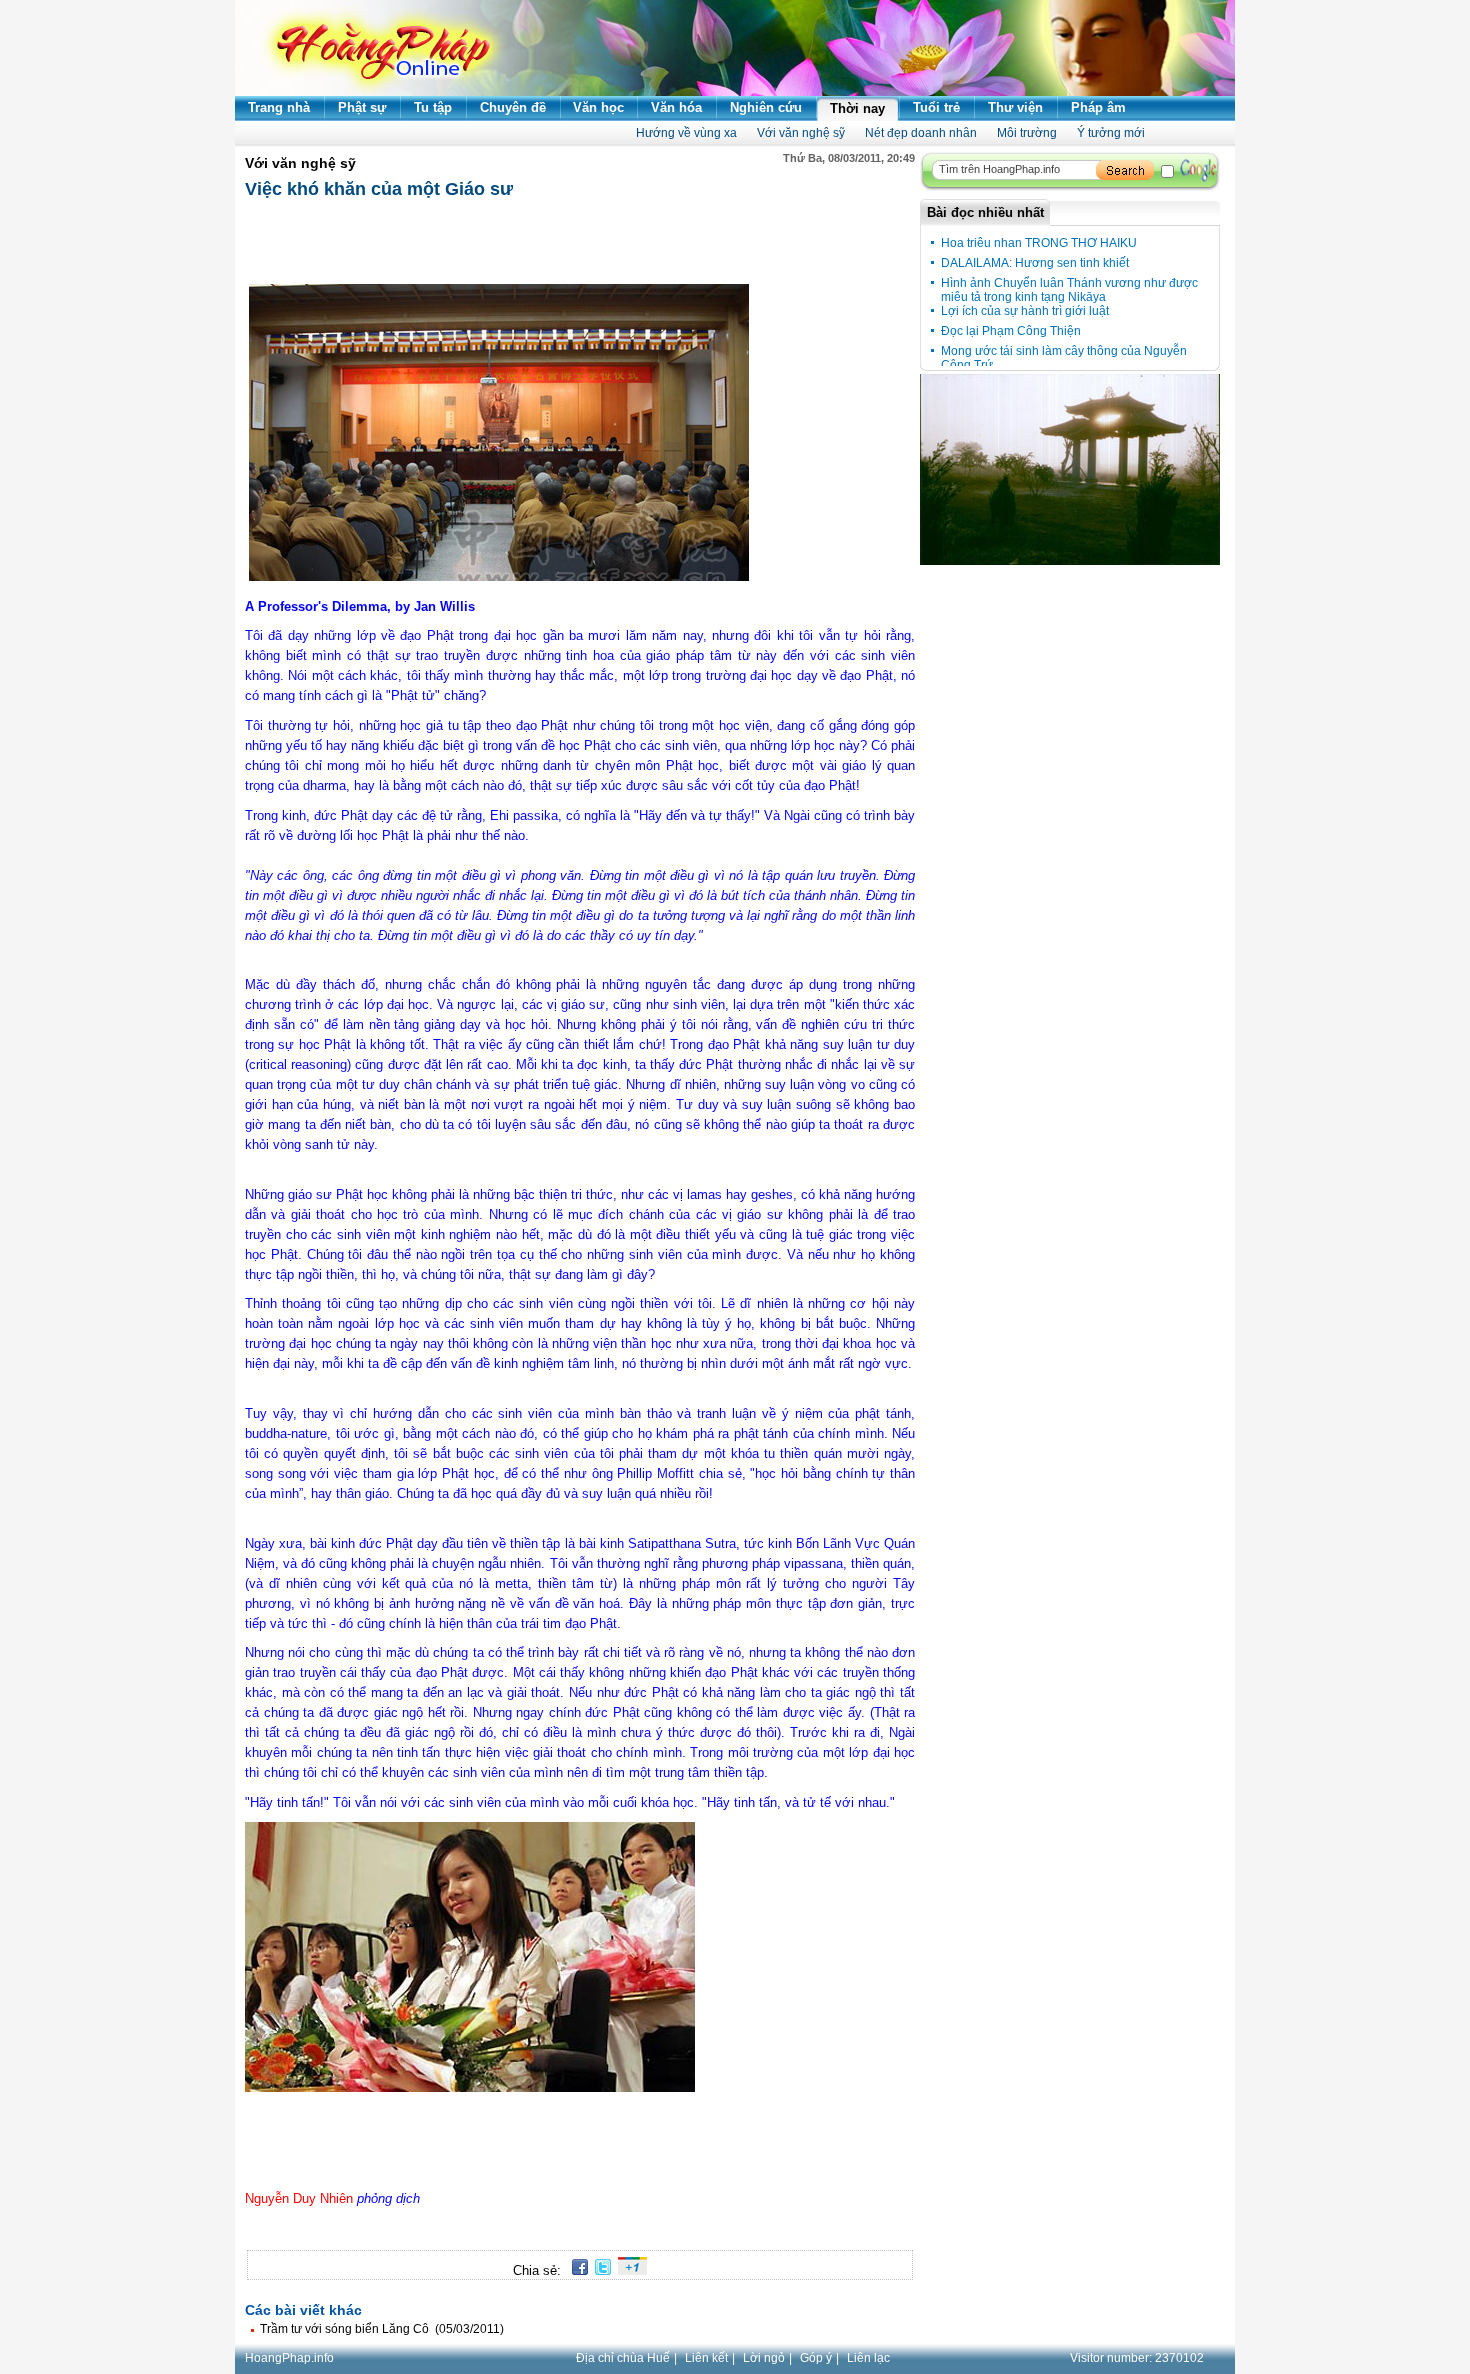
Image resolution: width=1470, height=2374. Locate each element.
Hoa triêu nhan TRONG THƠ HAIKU (1039, 243)
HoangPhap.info (289, 2358)
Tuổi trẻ (936, 107)
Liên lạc (868, 2358)
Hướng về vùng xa (686, 133)
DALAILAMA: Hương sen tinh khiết (1035, 263)
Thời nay (857, 108)
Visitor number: (1137, 2358)
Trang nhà (279, 107)
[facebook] (576, 2270)
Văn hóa (676, 107)
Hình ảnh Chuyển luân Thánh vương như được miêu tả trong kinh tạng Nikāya (1069, 290)
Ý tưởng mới (1111, 133)
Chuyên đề (513, 107)
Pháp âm (1098, 107)
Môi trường (1027, 133)
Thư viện (1015, 107)
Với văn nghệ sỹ (801, 133)
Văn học (598, 107)
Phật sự (362, 107)
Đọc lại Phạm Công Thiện (1011, 331)
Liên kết (706, 2358)
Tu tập (433, 107)
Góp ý (816, 2358)
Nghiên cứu (766, 107)
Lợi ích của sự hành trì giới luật (1025, 311)
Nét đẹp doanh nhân (921, 133)
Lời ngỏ (764, 2358)
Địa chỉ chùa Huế (623, 2358)
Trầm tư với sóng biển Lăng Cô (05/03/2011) (382, 2329)
